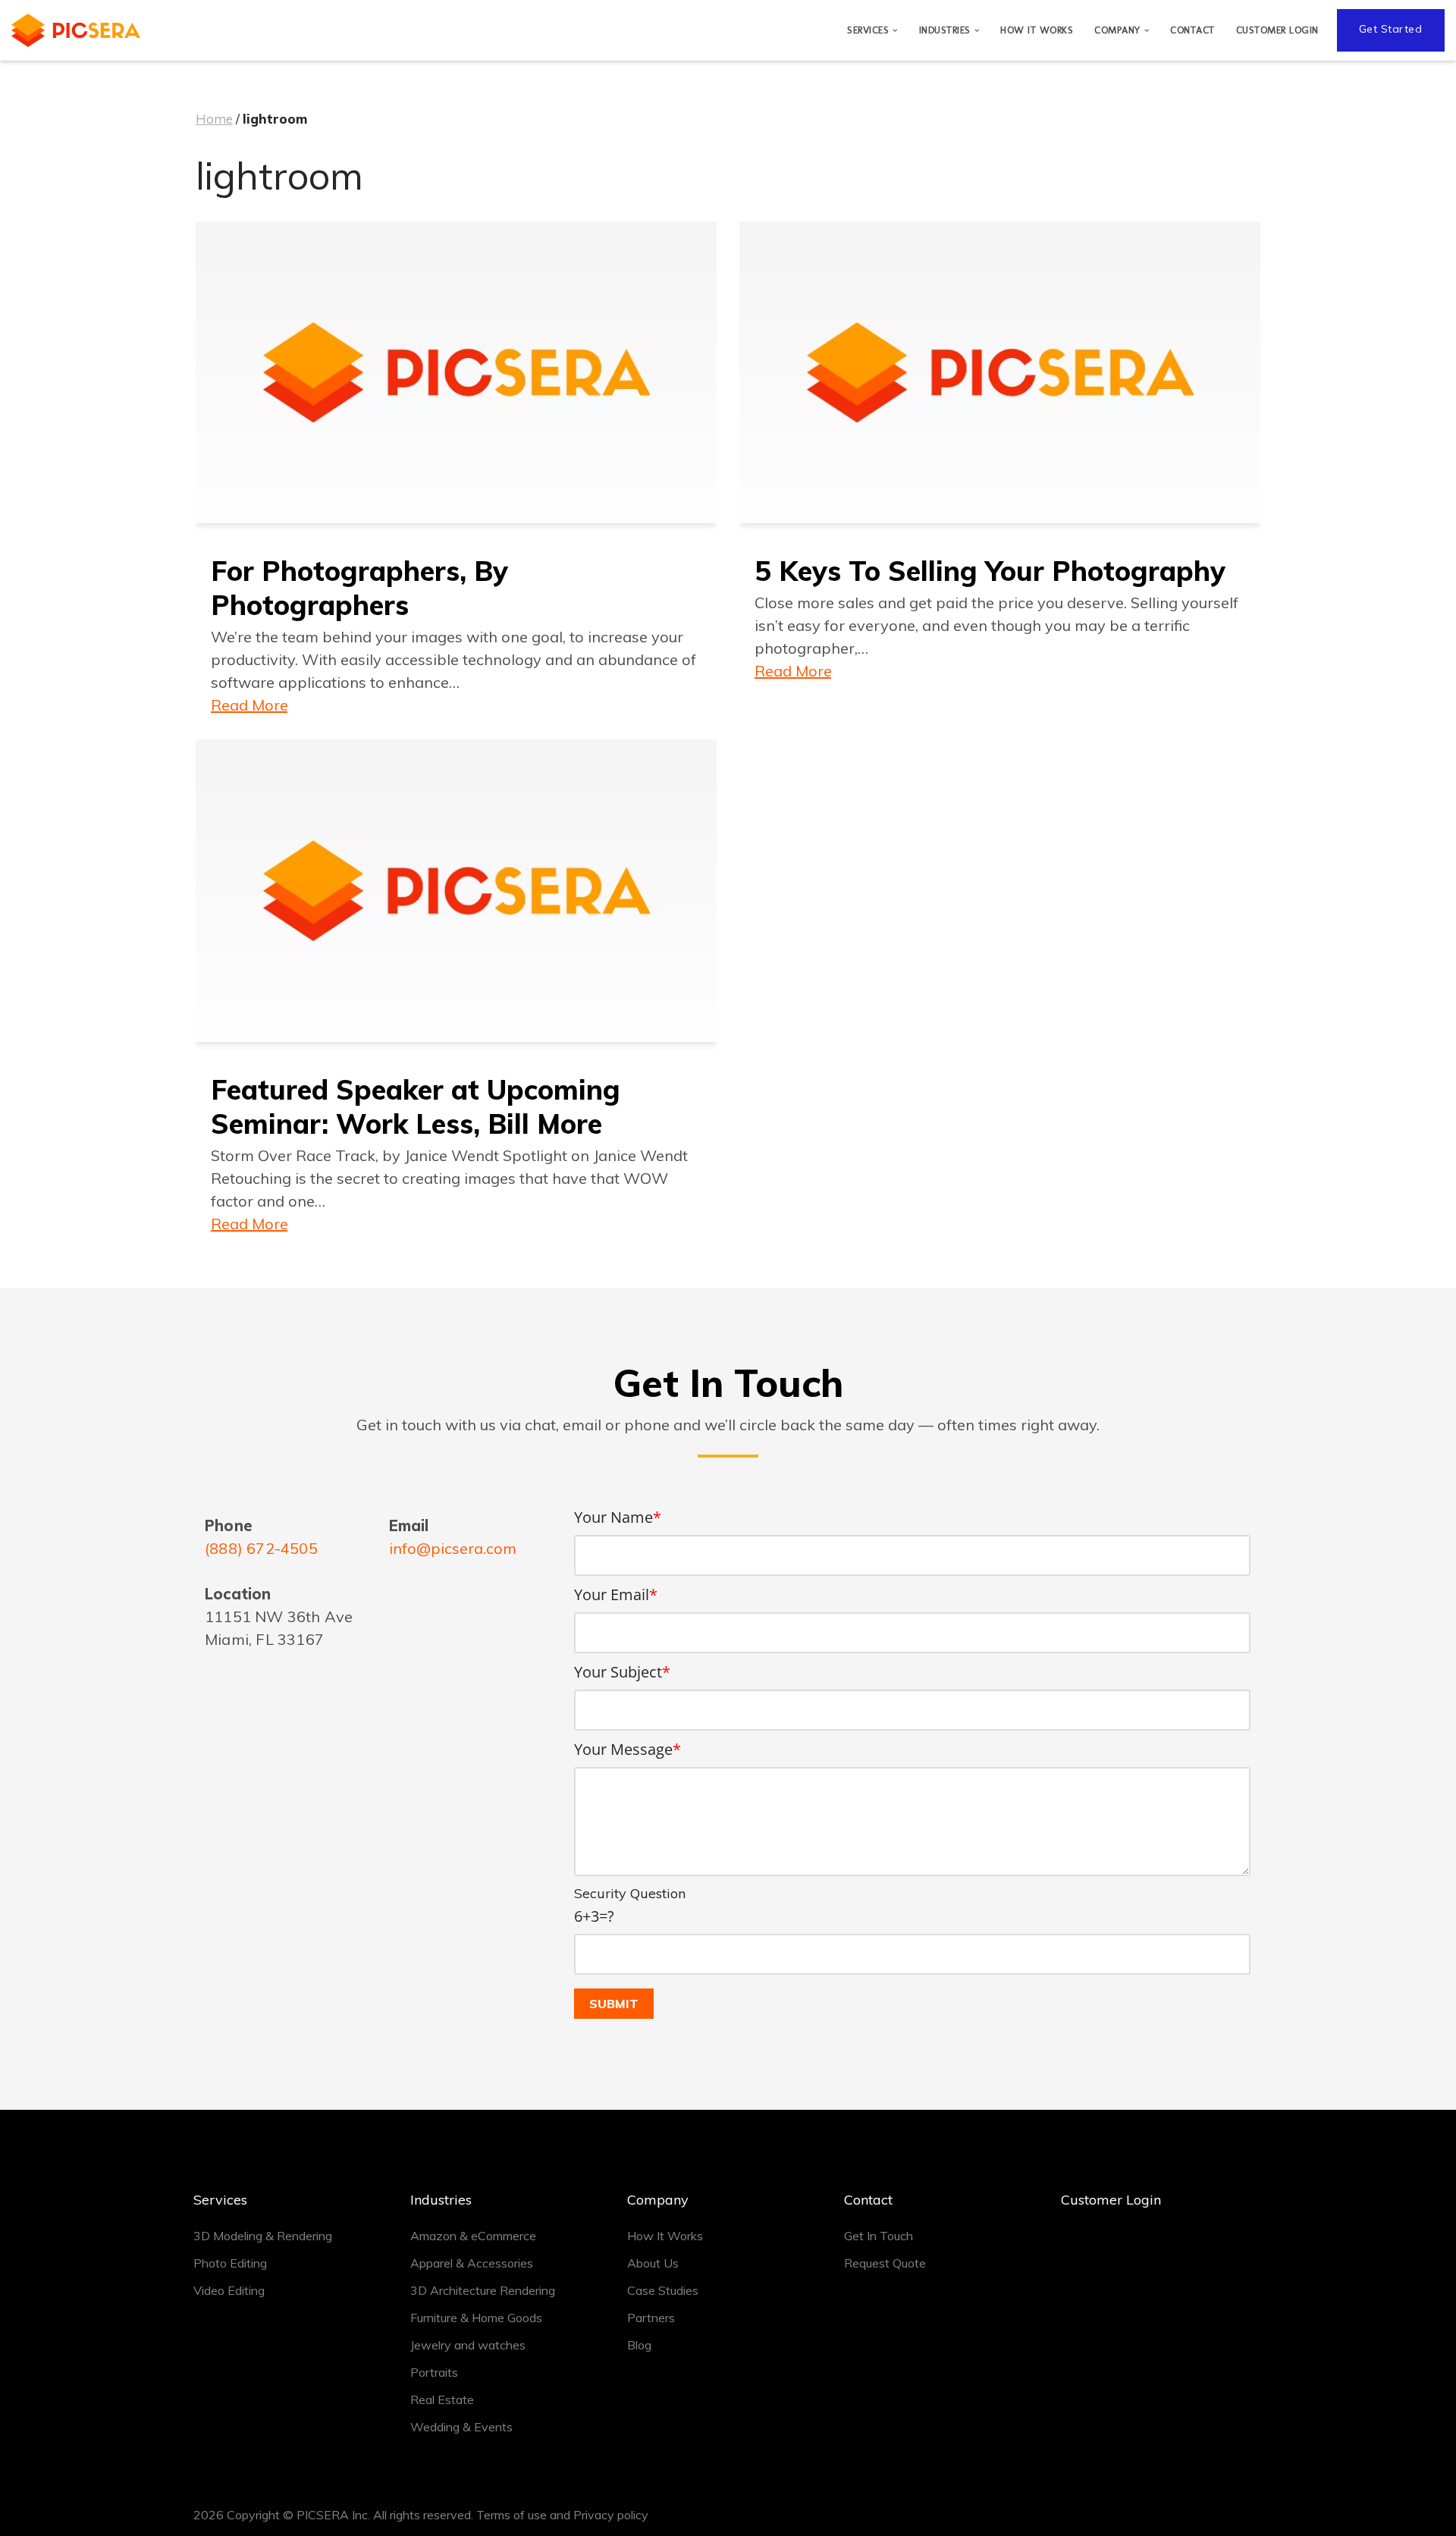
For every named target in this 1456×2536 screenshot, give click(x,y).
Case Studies (663, 2290)
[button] (895, 31)
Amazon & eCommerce (473, 2236)
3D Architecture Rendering (483, 2290)
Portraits (434, 2372)
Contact (1192, 30)
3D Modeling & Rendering (263, 2236)
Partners (651, 2318)
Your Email (616, 1594)
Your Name (618, 1517)
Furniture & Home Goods (476, 2318)
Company (658, 2200)
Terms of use (511, 2515)
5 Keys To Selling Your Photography (990, 571)
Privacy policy (611, 2515)
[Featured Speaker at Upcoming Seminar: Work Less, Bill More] (456, 890)
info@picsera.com (453, 1548)
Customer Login (1277, 30)
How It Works (1037, 30)
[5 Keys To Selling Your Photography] (1000, 372)
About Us (653, 2263)
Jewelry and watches (468, 2345)
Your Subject (622, 1672)
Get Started (1391, 29)
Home (214, 119)
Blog (639, 2345)
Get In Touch (879, 2236)
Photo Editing (230, 2263)
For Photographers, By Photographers (359, 588)
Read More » (249, 704)
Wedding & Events (461, 2427)
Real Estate (442, 2399)
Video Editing (229, 2290)
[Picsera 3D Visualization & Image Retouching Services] (76, 30)
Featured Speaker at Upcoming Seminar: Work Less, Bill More (416, 1106)
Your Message (628, 1749)
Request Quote (885, 2263)
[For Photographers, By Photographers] (456, 372)
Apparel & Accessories (472, 2263)
